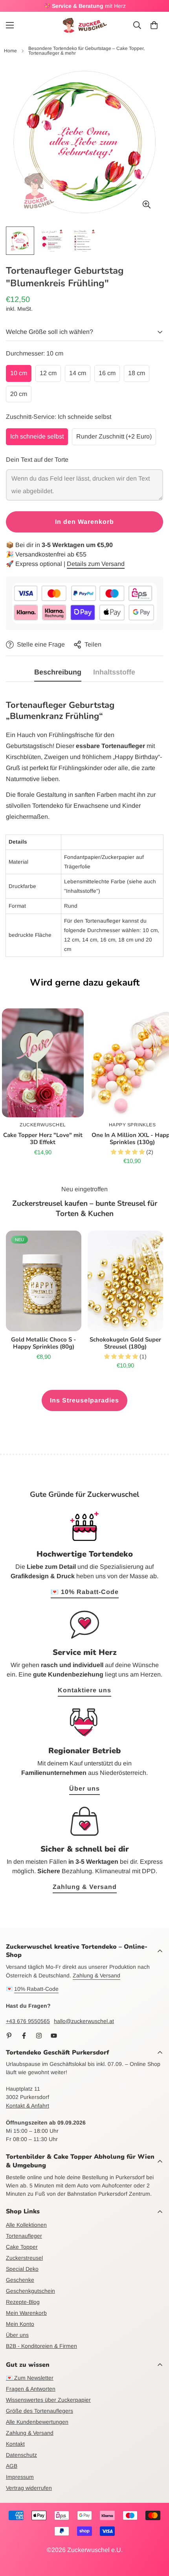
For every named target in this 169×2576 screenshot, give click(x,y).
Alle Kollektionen (26, 2225)
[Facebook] (24, 2036)
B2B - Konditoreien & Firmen (41, 2346)
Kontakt (15, 2444)
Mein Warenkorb (26, 2313)
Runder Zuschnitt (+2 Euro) (114, 436)
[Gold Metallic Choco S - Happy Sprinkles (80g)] (44, 1281)
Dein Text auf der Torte (37, 460)
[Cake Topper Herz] (43, 1063)
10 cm (19, 373)
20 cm (19, 394)
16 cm (107, 373)
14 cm (78, 373)
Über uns (84, 1788)
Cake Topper (22, 2247)
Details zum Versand (96, 564)
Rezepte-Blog (23, 2302)
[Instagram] (39, 2036)
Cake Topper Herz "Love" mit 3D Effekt (43, 1139)
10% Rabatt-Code (36, 1989)
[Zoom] (146, 205)
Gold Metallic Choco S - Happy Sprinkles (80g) (44, 1343)
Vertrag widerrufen (29, 2488)
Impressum (20, 2477)
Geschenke (20, 2280)
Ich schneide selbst (37, 436)
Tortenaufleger (24, 2236)
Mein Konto (20, 2324)
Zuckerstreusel (24, 2258)
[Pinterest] (9, 2036)
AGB (12, 2466)
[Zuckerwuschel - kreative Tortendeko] (85, 25)
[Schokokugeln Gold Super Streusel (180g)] (125, 1281)
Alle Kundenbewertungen (37, 2422)
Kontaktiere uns (84, 1690)
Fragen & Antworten (31, 2389)
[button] (154, 25)
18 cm (137, 373)
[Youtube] (54, 2036)
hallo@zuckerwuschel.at (84, 2021)
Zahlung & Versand (85, 1887)
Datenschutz (21, 2455)
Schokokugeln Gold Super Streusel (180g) (125, 1343)
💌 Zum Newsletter (30, 2378)
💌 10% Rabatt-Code (85, 1592)
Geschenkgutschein (30, 2291)
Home (10, 51)
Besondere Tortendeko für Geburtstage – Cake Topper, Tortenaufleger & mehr (86, 51)
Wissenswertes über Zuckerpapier (48, 2400)
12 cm (48, 373)
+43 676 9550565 (28, 2021)
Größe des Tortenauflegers (39, 2411)
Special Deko (22, 2269)
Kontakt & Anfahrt (28, 2106)
